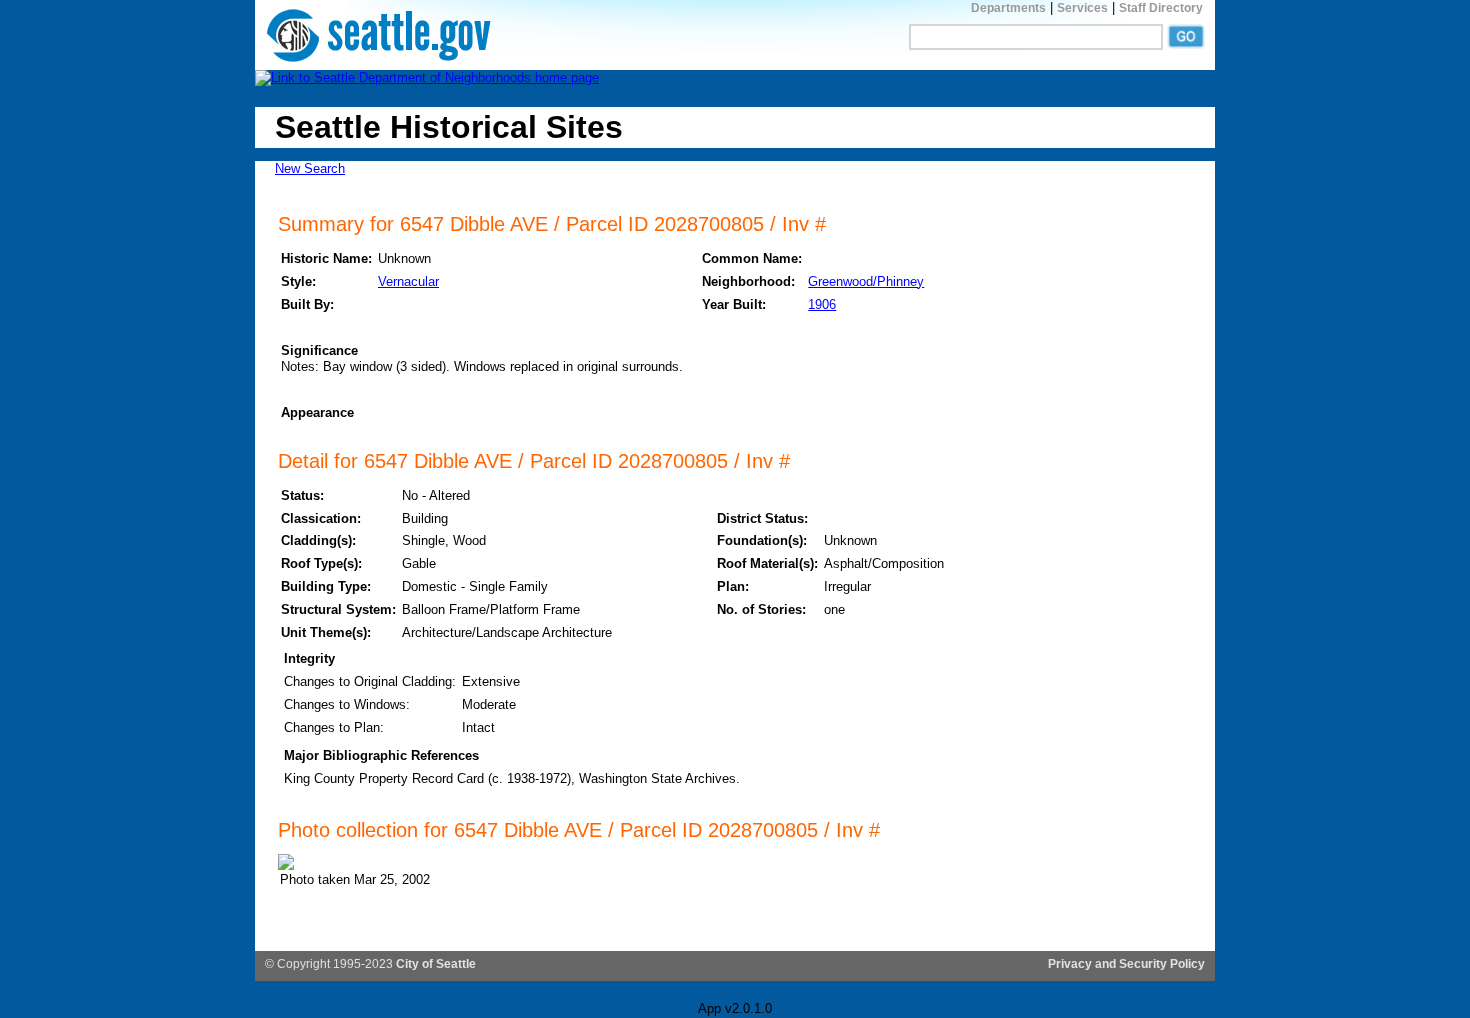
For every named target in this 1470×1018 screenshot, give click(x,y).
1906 (822, 304)
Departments (1008, 8)
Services (1082, 8)
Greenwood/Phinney (866, 281)
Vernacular (408, 281)
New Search (310, 168)
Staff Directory (1161, 8)
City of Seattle (436, 964)
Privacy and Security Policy (1126, 964)
